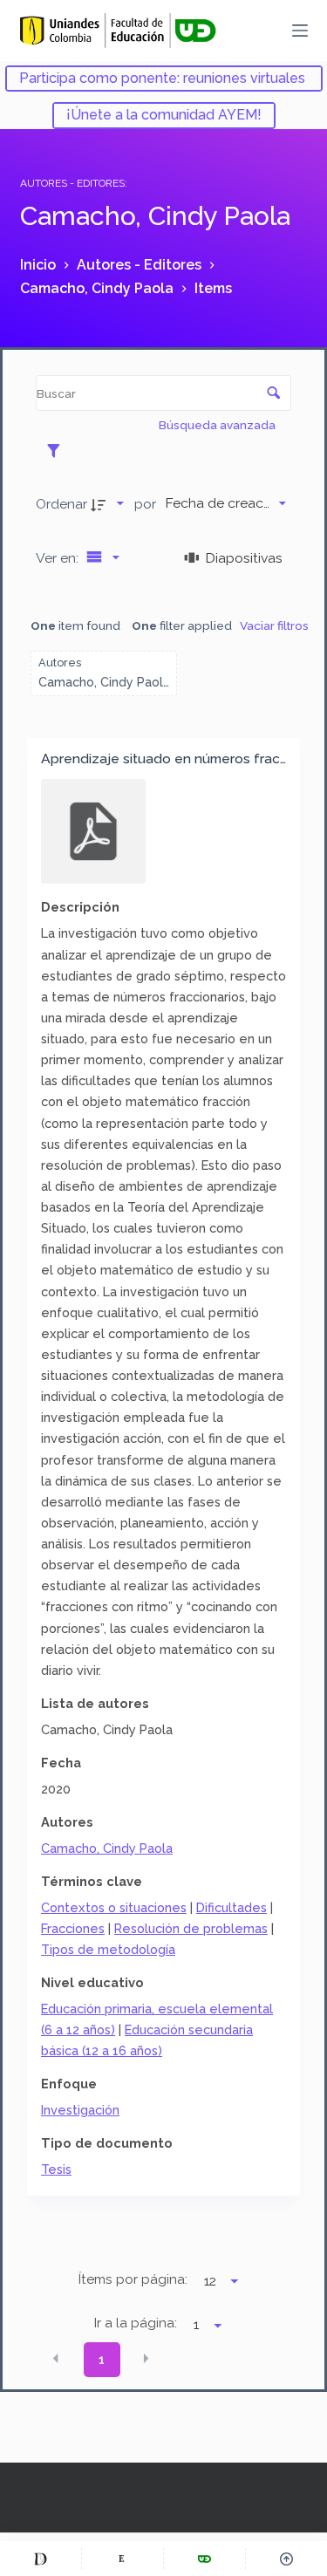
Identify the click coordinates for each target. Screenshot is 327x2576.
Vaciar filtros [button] (274, 625)
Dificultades (232, 1907)
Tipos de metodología (108, 1949)
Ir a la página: (136, 2323)
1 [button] (102, 2360)
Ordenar (61, 504)
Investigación (80, 2110)
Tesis (56, 2169)
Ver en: (59, 558)
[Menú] (300, 31)
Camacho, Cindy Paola (107, 1848)
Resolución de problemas (191, 1928)
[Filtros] (58, 450)
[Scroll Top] (286, 2559)
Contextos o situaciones (114, 1907)
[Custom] (41, 2559)
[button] (56, 2358)
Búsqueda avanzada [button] (218, 425)
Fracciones (73, 1928)
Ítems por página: (133, 2279)
